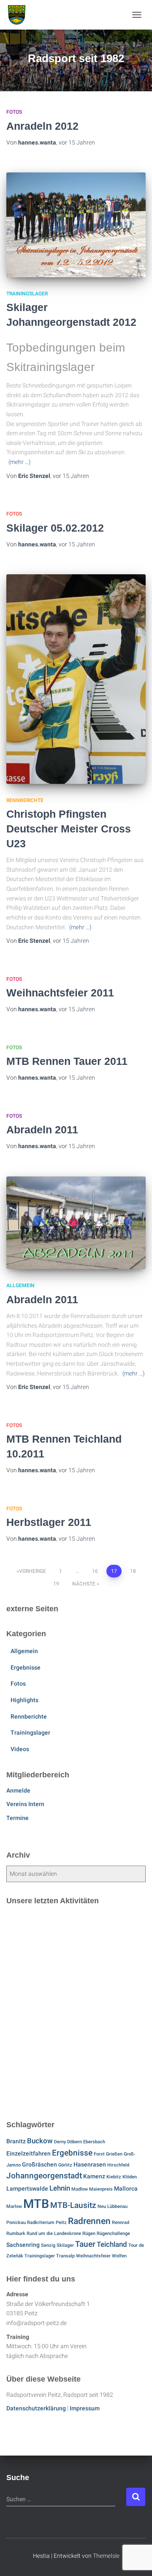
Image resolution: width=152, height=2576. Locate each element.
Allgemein (20, 1285)
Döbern (75, 2142)
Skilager (65, 2245)
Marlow (14, 2206)
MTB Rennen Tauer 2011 (67, 1061)
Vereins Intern (25, 1804)
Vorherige (33, 1571)
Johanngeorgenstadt (44, 2176)
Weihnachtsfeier (93, 2256)
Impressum (85, 2408)
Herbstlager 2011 (49, 1522)
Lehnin (60, 2188)
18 (133, 1571)
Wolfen (119, 2256)
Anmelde (18, 1790)
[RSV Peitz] (20, 15)
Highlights (24, 1700)
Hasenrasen (90, 2165)
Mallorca (126, 2189)
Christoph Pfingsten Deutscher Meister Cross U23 (69, 829)
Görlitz (65, 2165)
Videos (20, 1749)
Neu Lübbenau (113, 2206)
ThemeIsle (106, 2556)
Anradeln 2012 (42, 126)
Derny (60, 2142)
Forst (99, 2154)
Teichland (112, 2244)
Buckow (40, 2141)
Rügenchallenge (113, 2234)
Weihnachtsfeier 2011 (60, 993)
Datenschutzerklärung (36, 2408)
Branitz (16, 2141)
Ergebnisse (26, 1667)
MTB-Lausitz (73, 2205)
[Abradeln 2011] (76, 1223)
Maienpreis (101, 2189)
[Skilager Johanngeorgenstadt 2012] (76, 225)
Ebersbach (94, 2142)
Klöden (130, 2177)
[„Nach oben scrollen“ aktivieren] (135, 2559)
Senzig (48, 2245)
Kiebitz (114, 2177)
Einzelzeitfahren (28, 2154)
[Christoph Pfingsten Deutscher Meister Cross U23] (76, 679)
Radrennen (89, 2221)
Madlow (80, 2189)
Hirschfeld (118, 2165)
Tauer (85, 2244)
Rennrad (121, 2223)
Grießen (114, 2154)
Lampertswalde (27, 2189)
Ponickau (16, 2223)
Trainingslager (27, 294)
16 (95, 1571)
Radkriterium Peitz (47, 2223)
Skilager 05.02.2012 (55, 528)
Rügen (89, 2234)
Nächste (84, 1584)
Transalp (65, 2256)
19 (56, 1584)
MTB (36, 2204)
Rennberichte (25, 800)
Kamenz (94, 2176)
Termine (18, 1818)
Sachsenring (23, 2245)
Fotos (14, 112)
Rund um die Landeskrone (54, 2234)
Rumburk (16, 2234)
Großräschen (39, 2165)
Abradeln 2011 (42, 1130)
